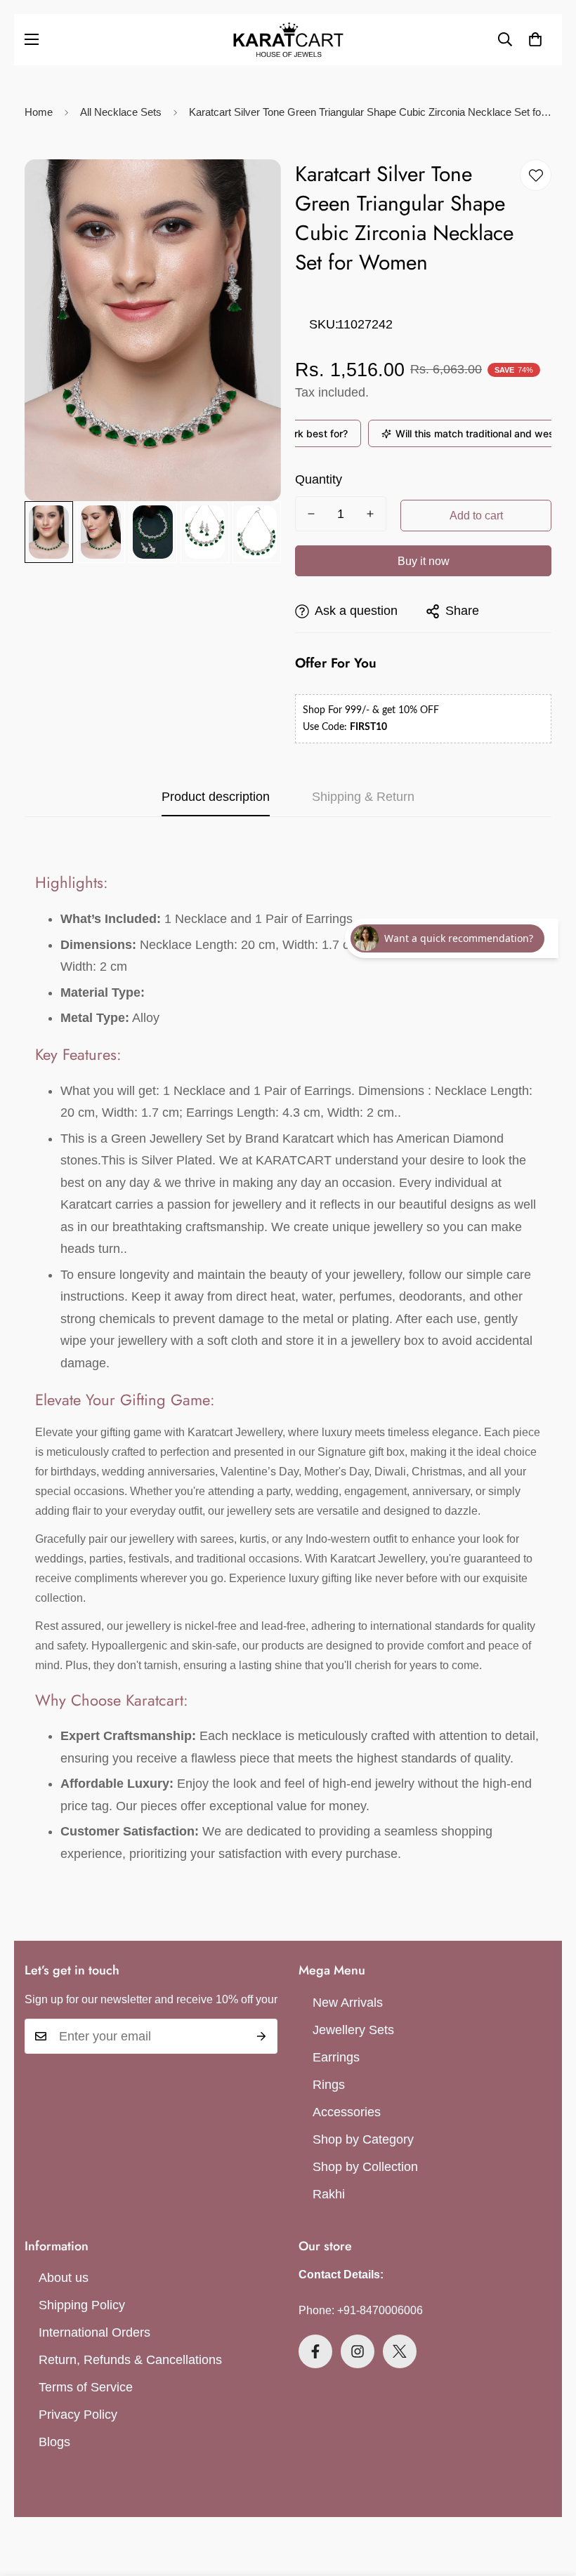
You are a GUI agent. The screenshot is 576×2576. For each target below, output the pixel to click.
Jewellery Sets (353, 2030)
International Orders (94, 2332)
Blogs (54, 2442)
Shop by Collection (365, 2167)
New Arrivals (348, 2003)
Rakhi (329, 2194)
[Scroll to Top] (549, 2499)
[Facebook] (315, 2351)
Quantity (319, 479)
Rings (329, 2085)
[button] (535, 39)
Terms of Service (86, 2387)
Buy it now (424, 561)
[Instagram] (358, 2351)
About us (64, 2278)
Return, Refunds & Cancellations (130, 2360)
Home (39, 112)
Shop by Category (363, 2139)
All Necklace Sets (121, 112)
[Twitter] (400, 2351)
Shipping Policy (82, 2305)
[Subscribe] (262, 2036)
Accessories (347, 2112)
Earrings (336, 2057)
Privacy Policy (78, 2415)
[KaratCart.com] (288, 40)
